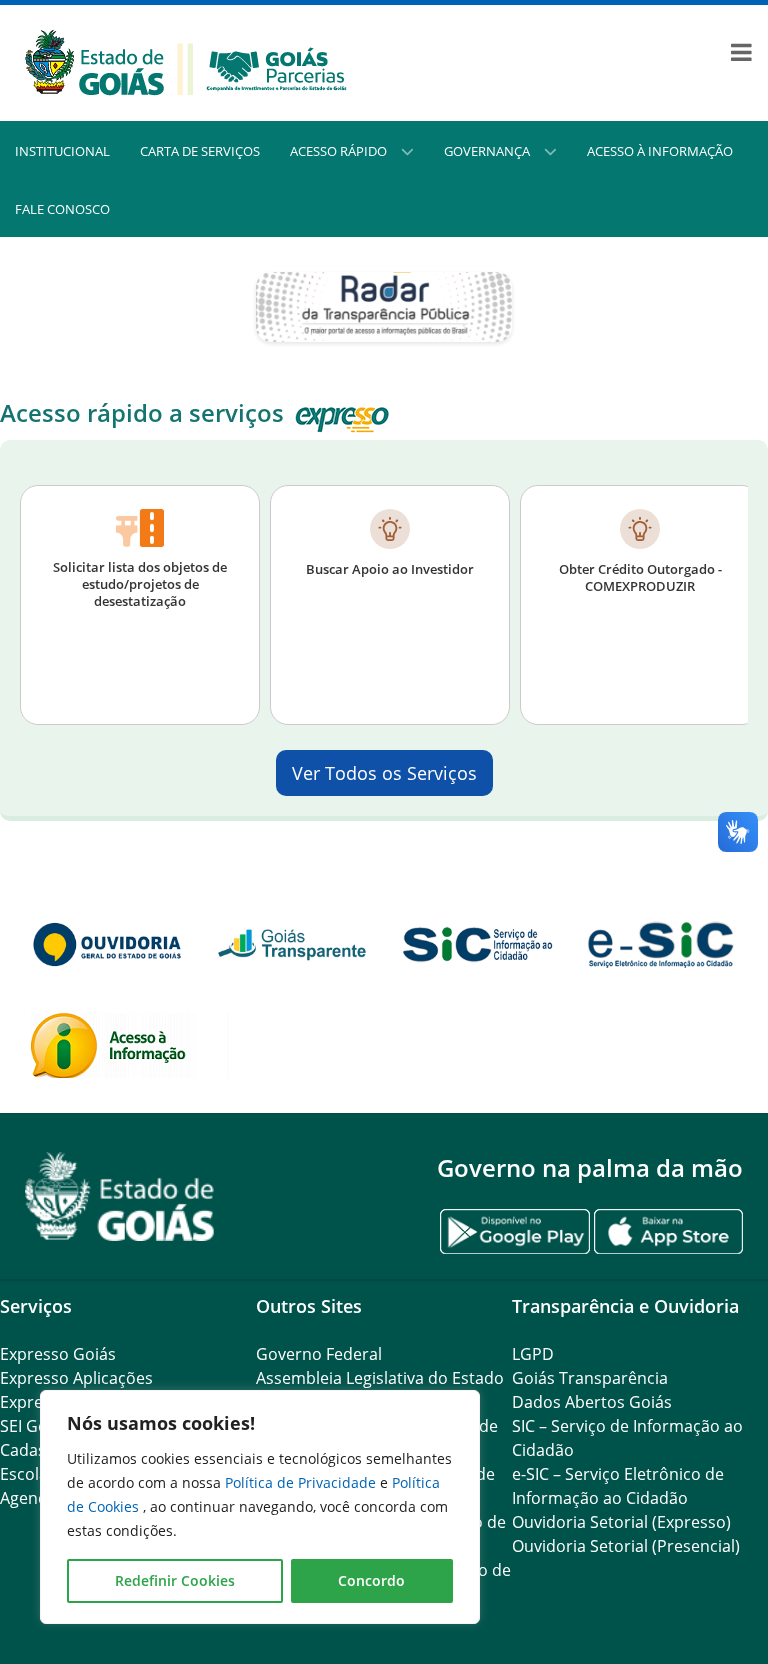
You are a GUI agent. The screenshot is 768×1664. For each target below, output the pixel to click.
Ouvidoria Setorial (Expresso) (621, 1522)
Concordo (371, 1580)
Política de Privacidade (302, 1482)
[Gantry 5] (120, 1196)
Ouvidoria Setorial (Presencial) (626, 1546)
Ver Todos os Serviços (384, 773)
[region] (260, 1507)
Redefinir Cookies (175, 1580)
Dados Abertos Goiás (592, 1402)
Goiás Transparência (590, 1378)
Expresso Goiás (58, 1354)
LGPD (533, 1354)
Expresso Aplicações (76, 1378)
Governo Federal (319, 1354)
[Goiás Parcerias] (186, 61)
